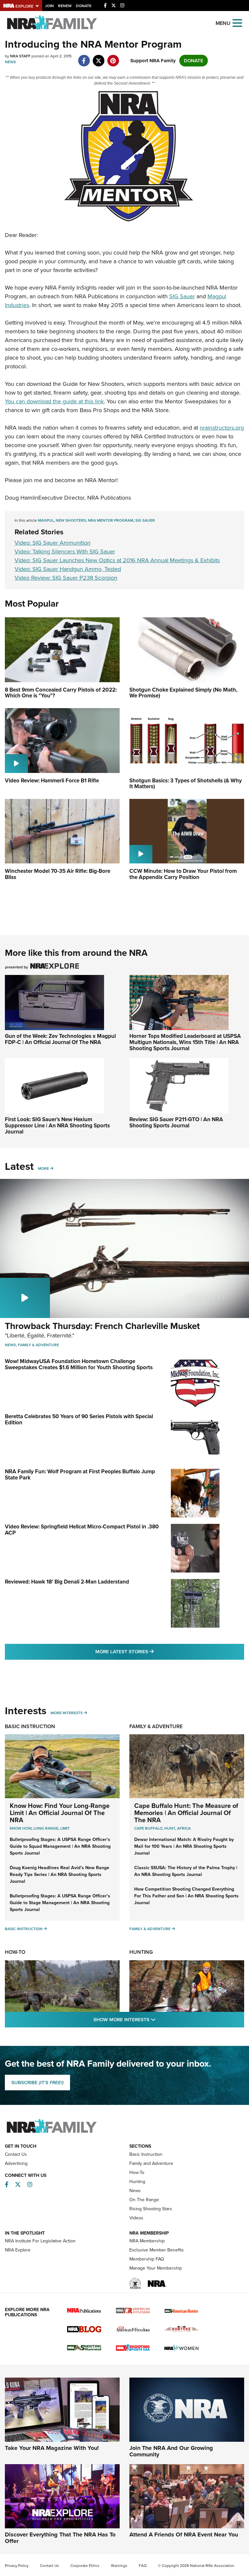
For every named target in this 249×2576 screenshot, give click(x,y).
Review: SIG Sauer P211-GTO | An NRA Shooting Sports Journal (176, 1122)
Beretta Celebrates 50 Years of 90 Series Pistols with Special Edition (79, 1419)
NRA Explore (18, 2250)
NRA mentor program (111, 520)
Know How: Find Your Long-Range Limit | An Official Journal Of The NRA (60, 1813)
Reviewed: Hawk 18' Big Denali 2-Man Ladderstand (67, 1582)
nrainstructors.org (222, 428)
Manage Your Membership (156, 2268)
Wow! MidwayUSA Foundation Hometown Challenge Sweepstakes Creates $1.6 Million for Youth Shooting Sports (79, 1364)
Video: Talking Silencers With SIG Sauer (65, 552)
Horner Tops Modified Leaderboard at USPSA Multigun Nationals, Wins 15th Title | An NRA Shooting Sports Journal (185, 1042)
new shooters (71, 520)
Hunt (170, 1828)
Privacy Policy (17, 2566)
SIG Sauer (182, 296)
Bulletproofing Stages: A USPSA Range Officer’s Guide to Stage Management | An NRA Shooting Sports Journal (60, 1903)
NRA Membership (147, 2241)
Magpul (46, 520)
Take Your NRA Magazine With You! (52, 2448)
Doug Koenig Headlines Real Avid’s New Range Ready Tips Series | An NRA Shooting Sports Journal (59, 1875)
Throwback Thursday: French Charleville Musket (102, 1326)
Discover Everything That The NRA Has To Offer (60, 2538)
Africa (184, 1828)
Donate (84, 6)
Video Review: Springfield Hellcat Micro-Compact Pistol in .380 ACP (82, 1530)
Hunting (141, 1952)
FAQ (143, 2566)
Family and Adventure (151, 2163)
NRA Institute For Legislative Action (40, 2241)
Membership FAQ (147, 2259)
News (10, 62)
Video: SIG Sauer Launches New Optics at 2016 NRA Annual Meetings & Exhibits (117, 560)
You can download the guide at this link (54, 401)
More (43, 1169)
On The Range (144, 2200)
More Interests (67, 1713)
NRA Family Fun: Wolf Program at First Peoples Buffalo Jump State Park (80, 1475)
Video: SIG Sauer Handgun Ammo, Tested (68, 569)
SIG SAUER (145, 520)
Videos (136, 2218)
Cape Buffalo (148, 1828)
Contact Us (16, 2154)
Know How (21, 1828)
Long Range (46, 1828)
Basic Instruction (30, 1726)
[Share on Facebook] (84, 57)
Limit (65, 1828)
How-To (15, 1952)
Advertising (16, 2163)
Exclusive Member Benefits (157, 2250)
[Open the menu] (237, 23)
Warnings (119, 2566)
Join (49, 6)
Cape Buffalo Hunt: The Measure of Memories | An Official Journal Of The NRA (186, 1813)
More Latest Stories (151, 1651)
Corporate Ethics (85, 2566)
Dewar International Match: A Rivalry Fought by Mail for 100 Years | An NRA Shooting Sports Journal (184, 1846)
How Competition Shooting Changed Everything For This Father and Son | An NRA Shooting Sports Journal (186, 1896)
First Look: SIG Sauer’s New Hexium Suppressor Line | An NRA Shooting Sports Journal (57, 1125)
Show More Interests (160, 2019)
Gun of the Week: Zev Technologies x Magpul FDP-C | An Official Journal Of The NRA (60, 1039)
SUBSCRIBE (37, 2083)
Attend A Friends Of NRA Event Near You (184, 2534)
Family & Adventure (38, 1345)
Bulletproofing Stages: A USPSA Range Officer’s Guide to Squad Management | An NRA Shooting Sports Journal (60, 1846)
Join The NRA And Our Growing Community (171, 2451)
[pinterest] (113, 57)
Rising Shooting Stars (151, 2209)
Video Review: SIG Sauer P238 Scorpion (66, 578)
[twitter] (98, 57)
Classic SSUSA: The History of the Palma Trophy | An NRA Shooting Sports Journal (186, 1871)
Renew (65, 6)
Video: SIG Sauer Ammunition (53, 543)
